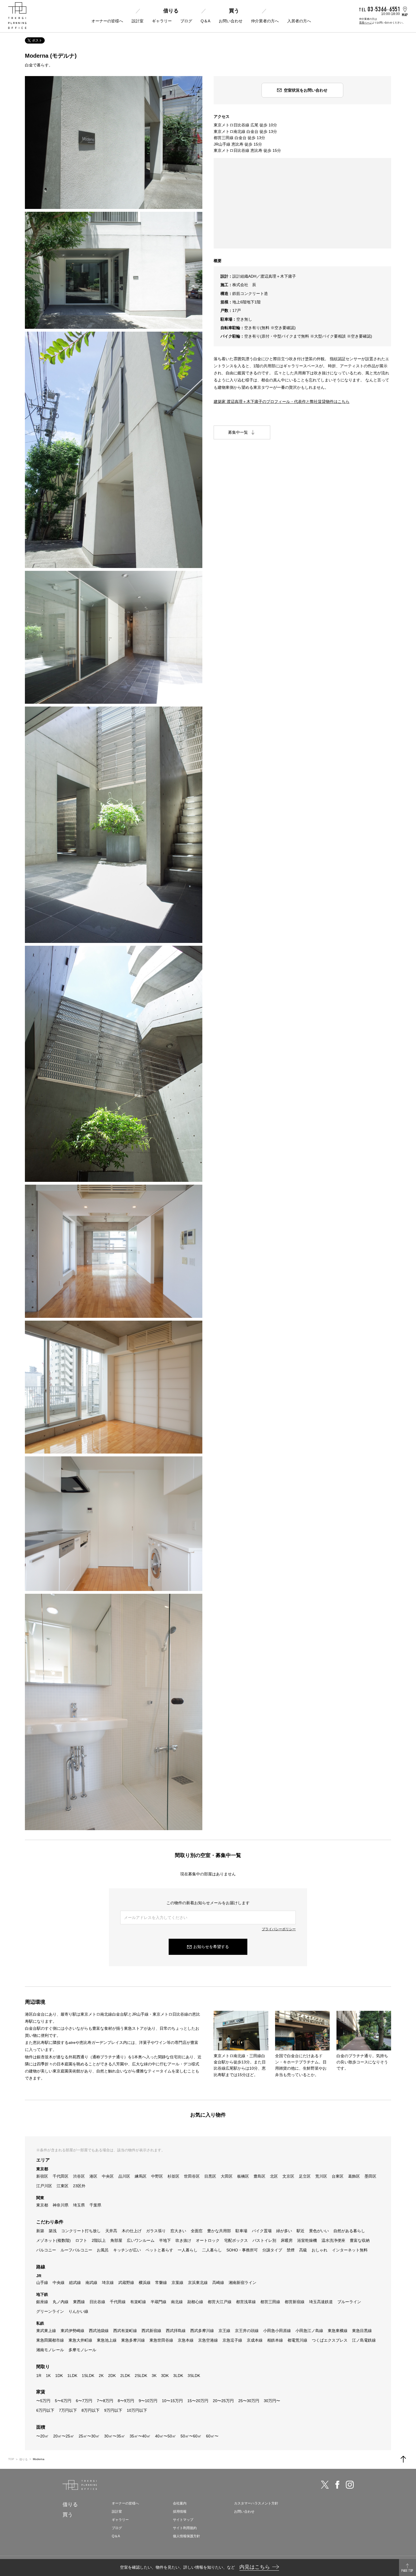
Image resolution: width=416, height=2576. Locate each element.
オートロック (208, 2240)
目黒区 (210, 2176)
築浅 (53, 2231)
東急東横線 (338, 2331)
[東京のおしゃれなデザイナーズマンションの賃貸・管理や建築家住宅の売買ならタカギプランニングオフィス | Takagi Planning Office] (17, 16)
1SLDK (88, 2376)
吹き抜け (183, 2240)
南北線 (177, 2302)
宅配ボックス (236, 2240)
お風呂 (103, 2250)
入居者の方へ (299, 21)
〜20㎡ (42, 2436)
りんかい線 (78, 2311)
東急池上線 (107, 2340)
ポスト (37, 40)
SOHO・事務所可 (242, 2250)
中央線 (59, 2283)
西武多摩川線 (202, 2331)
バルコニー (46, 2250)
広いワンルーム (141, 2240)
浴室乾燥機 (307, 2240)
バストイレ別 (264, 2240)
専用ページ (365, 23)
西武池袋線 (99, 2331)
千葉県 (95, 2205)
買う (234, 11)
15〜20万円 (198, 2401)
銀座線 (42, 2302)
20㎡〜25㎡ (64, 2436)
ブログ (186, 21)
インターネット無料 (350, 2250)
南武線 (91, 2283)
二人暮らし (212, 2250)
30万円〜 (272, 2401)
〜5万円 (43, 2401)
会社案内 (180, 2503)
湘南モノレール (50, 2350)
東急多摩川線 (133, 2340)
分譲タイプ (272, 2250)
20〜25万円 (223, 2401)
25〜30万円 (249, 2401)
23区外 (79, 2186)
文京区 (288, 2176)
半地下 (165, 2240)
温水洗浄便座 (333, 2240)
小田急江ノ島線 (309, 2331)
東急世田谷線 (161, 2340)
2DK (112, 2376)
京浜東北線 (198, 2283)
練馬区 (141, 2176)
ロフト (81, 2240)
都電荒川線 (297, 2340)
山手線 (42, 2283)
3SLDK (194, 2376)
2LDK (125, 2376)
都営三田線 (270, 2302)
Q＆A (205, 21)
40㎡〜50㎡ (166, 2436)
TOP (11, 2459)
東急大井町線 (80, 2340)
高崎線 (218, 2283)
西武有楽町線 (125, 2331)
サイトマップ (183, 2520)
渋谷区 (79, 2176)
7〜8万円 (105, 2401)
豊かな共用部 (219, 2231)
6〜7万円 (84, 2401)
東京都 (42, 2205)
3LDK (178, 2376)
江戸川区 (44, 2186)
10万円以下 (137, 2410)
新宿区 (42, 2176)
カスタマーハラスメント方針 (256, 2503)
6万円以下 (45, 2410)
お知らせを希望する (211, 1947)
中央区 (108, 2176)
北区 (274, 2176)
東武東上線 (46, 2331)
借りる (171, 11)
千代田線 (118, 2302)
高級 (303, 2250)
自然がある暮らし (349, 2231)
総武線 (75, 2283)
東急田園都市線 (50, 2340)
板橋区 (243, 2176)
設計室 (138, 21)
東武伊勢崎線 (72, 2331)
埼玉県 (79, 2205)
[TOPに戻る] (403, 2459)
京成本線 (255, 2340)
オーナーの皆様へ (107, 21)
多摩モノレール (82, 2350)
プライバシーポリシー (279, 1929)
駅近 (301, 2231)
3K (154, 2376)
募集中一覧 (238, 432)
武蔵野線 (126, 2283)
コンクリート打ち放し (81, 2231)
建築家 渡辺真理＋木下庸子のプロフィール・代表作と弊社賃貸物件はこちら (282, 401)
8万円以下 (91, 2410)
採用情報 (180, 2512)
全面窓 (197, 2231)
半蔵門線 (158, 2302)
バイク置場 (262, 2231)
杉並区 (173, 2176)
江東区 (63, 2186)
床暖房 (287, 2240)
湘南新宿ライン (243, 2283)
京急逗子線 (232, 2340)
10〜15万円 (172, 2401)
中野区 (157, 2176)
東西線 (79, 2302)
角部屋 (116, 2240)
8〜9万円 (126, 2401)
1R (39, 2376)
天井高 (111, 2231)
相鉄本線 (275, 2340)
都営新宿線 (295, 2302)
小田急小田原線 (277, 2331)
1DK (59, 2376)
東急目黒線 (362, 2331)
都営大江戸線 (220, 2302)
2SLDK (141, 2376)
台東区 (338, 2176)
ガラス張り (156, 2231)
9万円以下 (113, 2410)
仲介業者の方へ (265, 21)
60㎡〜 (212, 2436)
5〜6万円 (63, 2401)
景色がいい (319, 2231)
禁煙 (291, 2250)
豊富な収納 (360, 2240)
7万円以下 (68, 2410)
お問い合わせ (231, 21)
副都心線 (195, 2302)
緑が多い (284, 2231)
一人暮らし (188, 2250)
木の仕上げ (132, 2231)
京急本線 (186, 2340)
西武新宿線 (151, 2331)
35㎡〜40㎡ (140, 2436)
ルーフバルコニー (76, 2250)
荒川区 (321, 2176)
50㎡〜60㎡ (191, 2436)
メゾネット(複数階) (53, 2240)
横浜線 (145, 2283)
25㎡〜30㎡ (89, 2436)
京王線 (224, 2331)
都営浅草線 (246, 2302)
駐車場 (241, 2231)
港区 (93, 2176)
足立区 (305, 2176)
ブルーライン (349, 2302)
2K (101, 2376)
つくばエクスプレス (330, 2340)
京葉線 (177, 2283)
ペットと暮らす (159, 2250)
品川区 (124, 2176)
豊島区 (260, 2176)
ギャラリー (162, 21)
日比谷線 (97, 2302)
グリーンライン (50, 2311)
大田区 (227, 2176)
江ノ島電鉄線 (364, 2340)
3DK (165, 2376)
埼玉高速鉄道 (321, 2302)
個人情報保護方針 (186, 2536)
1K (48, 2376)
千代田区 (61, 2176)
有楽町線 (138, 2302)
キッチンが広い (127, 2250)
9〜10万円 (148, 2401)
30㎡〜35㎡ (115, 2436)
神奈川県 (61, 2205)
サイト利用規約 (185, 2528)
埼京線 (108, 2283)
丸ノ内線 (61, 2302)
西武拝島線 (176, 2331)
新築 (40, 2231)
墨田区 (370, 2176)
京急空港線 (208, 2340)
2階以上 (99, 2240)
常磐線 (161, 2283)
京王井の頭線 (247, 2331)
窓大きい (178, 2231)
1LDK (72, 2376)
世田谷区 (192, 2176)
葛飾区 (354, 2176)
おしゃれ (319, 2250)
